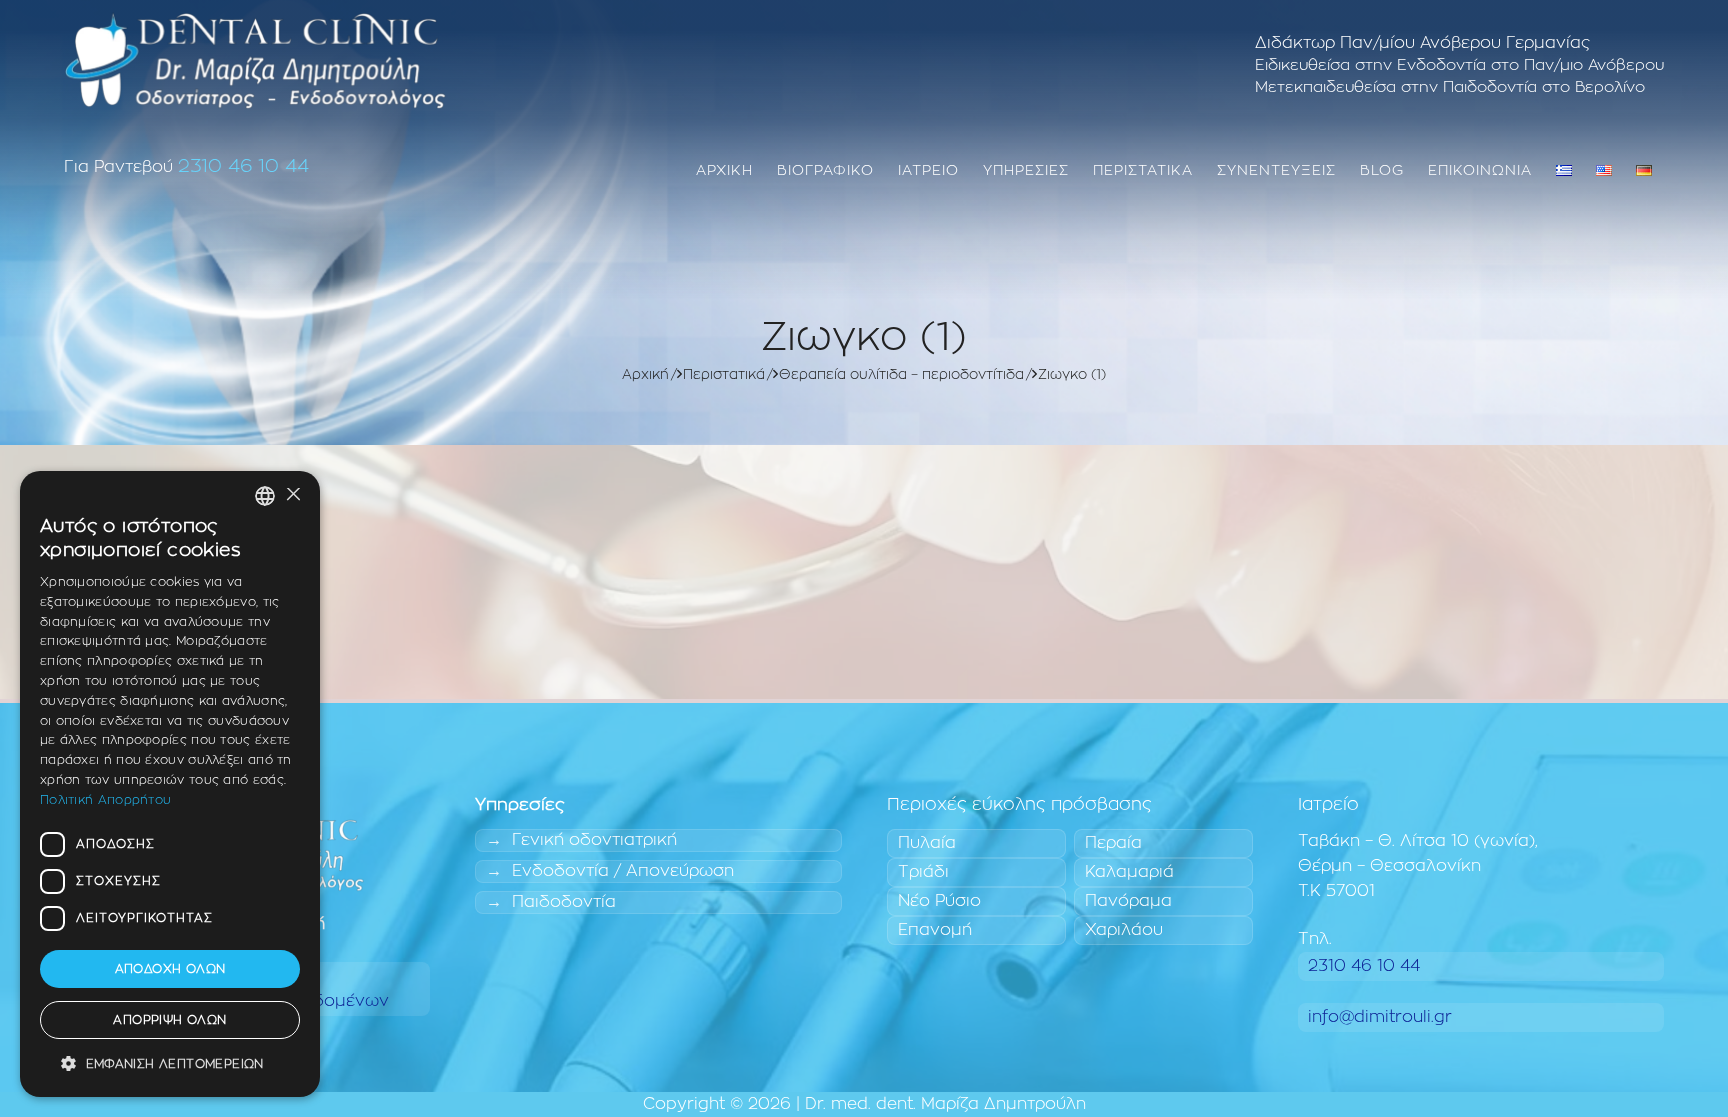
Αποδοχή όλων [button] (170, 969)
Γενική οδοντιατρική (594, 840)
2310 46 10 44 (243, 166)
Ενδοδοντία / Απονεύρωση (623, 871)
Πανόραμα (1128, 901)
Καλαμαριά (1129, 872)
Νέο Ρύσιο (939, 901)
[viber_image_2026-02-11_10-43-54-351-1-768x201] (255, 60)
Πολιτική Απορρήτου (105, 800)
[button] (170, 1064)
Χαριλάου (1124, 930)
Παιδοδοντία (564, 902)
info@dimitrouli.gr (1380, 1017)
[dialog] (170, 784)
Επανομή (935, 930)
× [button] (292, 495)
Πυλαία (927, 843)
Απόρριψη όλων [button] (169, 1020)
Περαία (1113, 843)
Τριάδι (923, 872)
